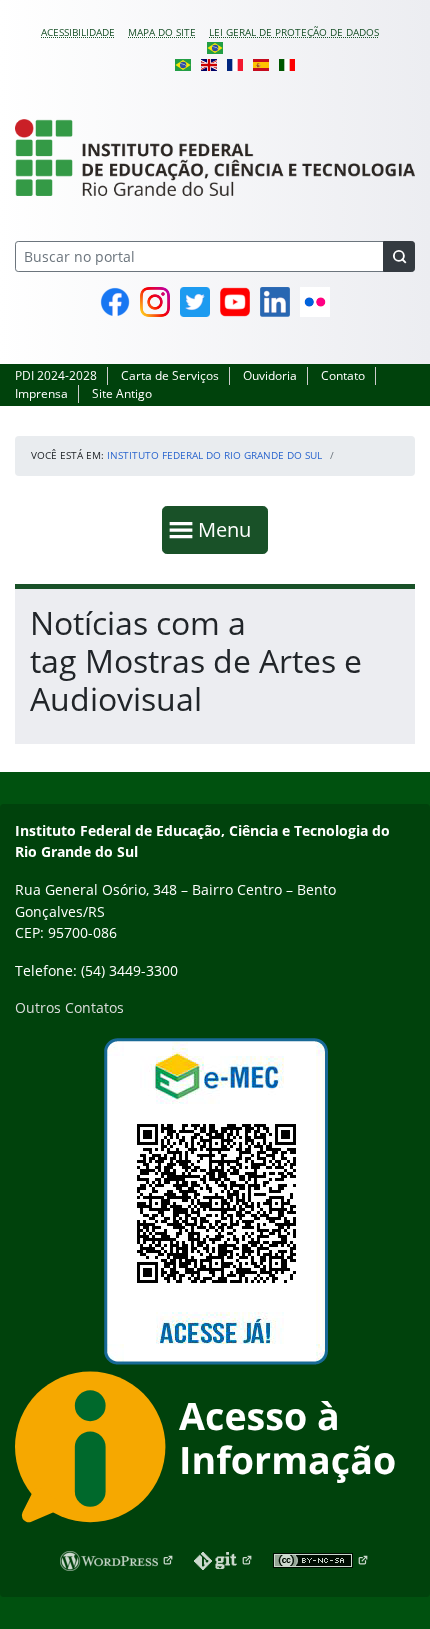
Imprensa (41, 393)
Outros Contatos (69, 1007)
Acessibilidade (78, 32)
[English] (209, 63)
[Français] (235, 63)
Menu (229, 529)
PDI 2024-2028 (56, 375)
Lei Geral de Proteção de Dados (294, 32)
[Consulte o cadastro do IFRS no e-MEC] (215, 1201)
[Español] (261, 63)
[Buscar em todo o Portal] (399, 256)
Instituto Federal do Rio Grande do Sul (214, 455)
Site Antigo (122, 393)
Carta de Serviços (170, 375)
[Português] (215, 47)
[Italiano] (287, 63)
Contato (343, 375)
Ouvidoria (270, 375)
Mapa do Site (162, 32)
